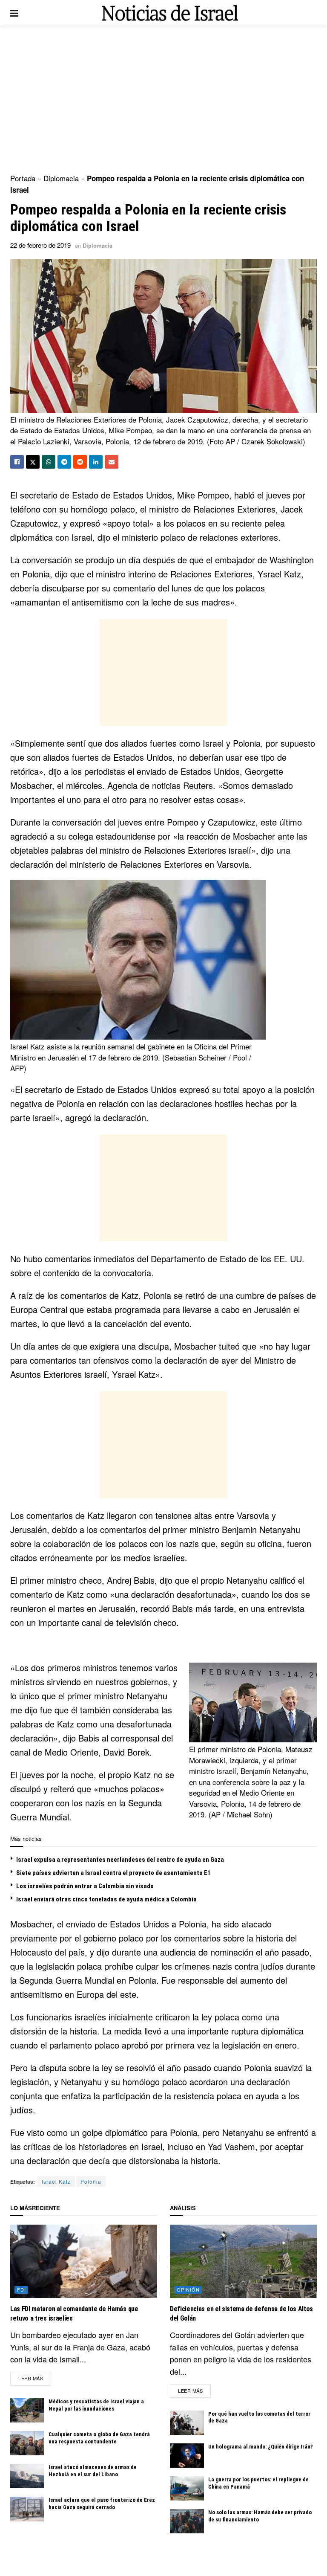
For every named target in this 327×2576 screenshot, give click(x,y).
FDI (22, 2289)
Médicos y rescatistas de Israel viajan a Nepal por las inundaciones (96, 2405)
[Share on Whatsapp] (49, 462)
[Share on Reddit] (80, 462)
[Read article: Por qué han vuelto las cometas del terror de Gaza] (187, 2423)
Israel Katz (56, 2181)
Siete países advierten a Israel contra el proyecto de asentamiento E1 (113, 1873)
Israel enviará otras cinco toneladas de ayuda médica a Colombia (106, 1899)
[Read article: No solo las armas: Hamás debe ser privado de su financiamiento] (187, 2521)
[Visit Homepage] (170, 13)
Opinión (188, 2289)
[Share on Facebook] (17, 462)
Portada (23, 178)
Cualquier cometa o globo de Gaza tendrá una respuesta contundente (99, 2438)
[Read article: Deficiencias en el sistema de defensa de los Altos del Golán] (243, 2262)
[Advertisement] (163, 98)
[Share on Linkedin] (96, 462)
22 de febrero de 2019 (40, 245)
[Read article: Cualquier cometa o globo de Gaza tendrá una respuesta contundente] (27, 2443)
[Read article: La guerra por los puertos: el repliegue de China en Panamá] (187, 2488)
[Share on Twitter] (33, 462)
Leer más (35, 2378)
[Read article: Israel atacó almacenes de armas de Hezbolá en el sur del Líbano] (27, 2476)
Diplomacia (61, 178)
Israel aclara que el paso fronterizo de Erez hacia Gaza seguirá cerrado (102, 2504)
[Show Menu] (14, 13)
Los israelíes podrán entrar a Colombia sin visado (85, 1886)
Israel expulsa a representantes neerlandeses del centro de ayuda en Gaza (120, 1860)
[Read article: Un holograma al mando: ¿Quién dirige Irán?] (187, 2456)
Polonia (91, 2181)
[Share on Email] (112, 462)
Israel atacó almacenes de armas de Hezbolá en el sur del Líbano (93, 2471)
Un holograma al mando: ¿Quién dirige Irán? (261, 2447)
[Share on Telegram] (64, 462)
